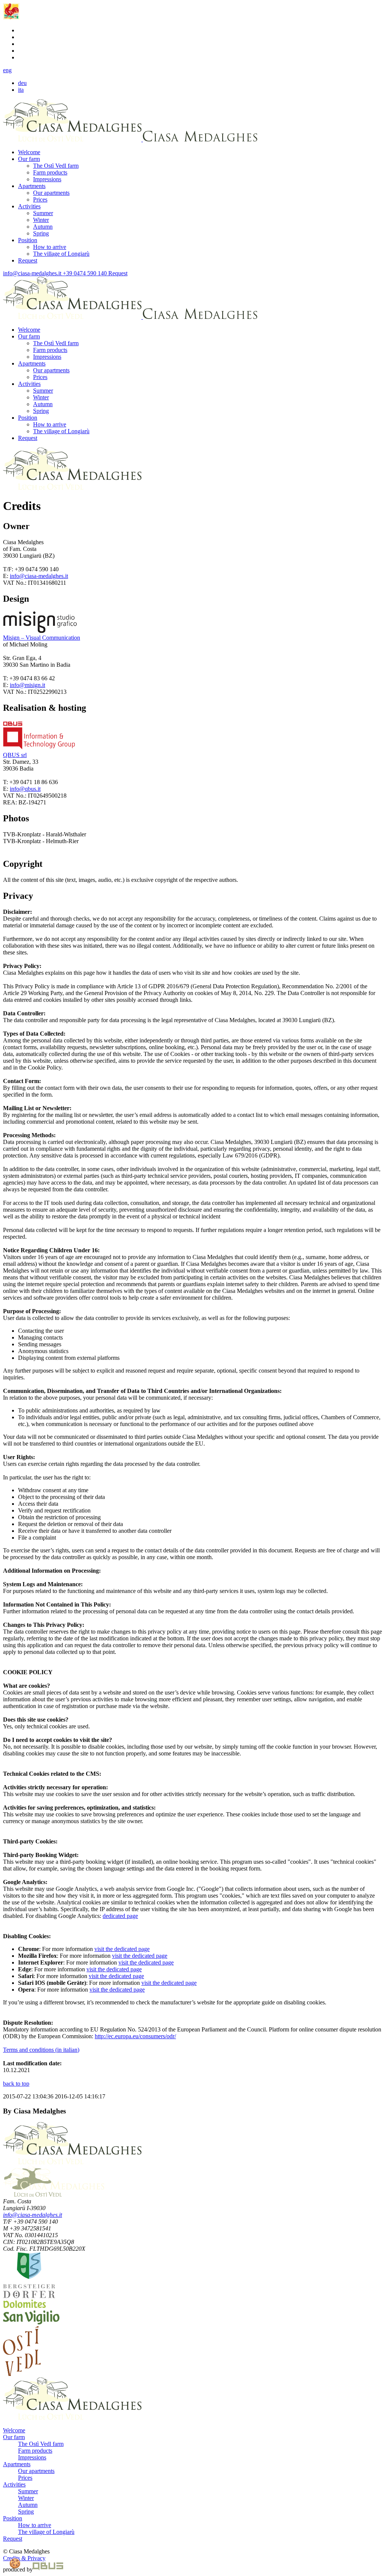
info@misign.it (27, 685)
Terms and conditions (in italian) (41, 2050)
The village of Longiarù (61, 254)
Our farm (29, 159)
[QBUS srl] (48, 2569)
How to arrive (50, 247)
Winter (41, 220)
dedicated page (120, 1916)
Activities (29, 206)
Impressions (47, 179)
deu (22, 83)
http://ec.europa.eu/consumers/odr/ (135, 2036)
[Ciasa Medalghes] (72, 139)
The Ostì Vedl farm (56, 166)
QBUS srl (15, 755)
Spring (41, 233)
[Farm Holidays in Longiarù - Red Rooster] (11, 17)
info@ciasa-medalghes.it (32, 273)
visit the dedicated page (122, 1949)
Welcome (29, 152)
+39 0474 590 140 (84, 273)
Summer (43, 213)
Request (28, 260)
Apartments (32, 186)
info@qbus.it (25, 789)
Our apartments (51, 193)
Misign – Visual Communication (42, 638)
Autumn (43, 227)
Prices (40, 199)
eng (7, 70)
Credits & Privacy (24, 2558)
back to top (16, 2084)
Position (28, 240)
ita (21, 90)
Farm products (50, 172)
